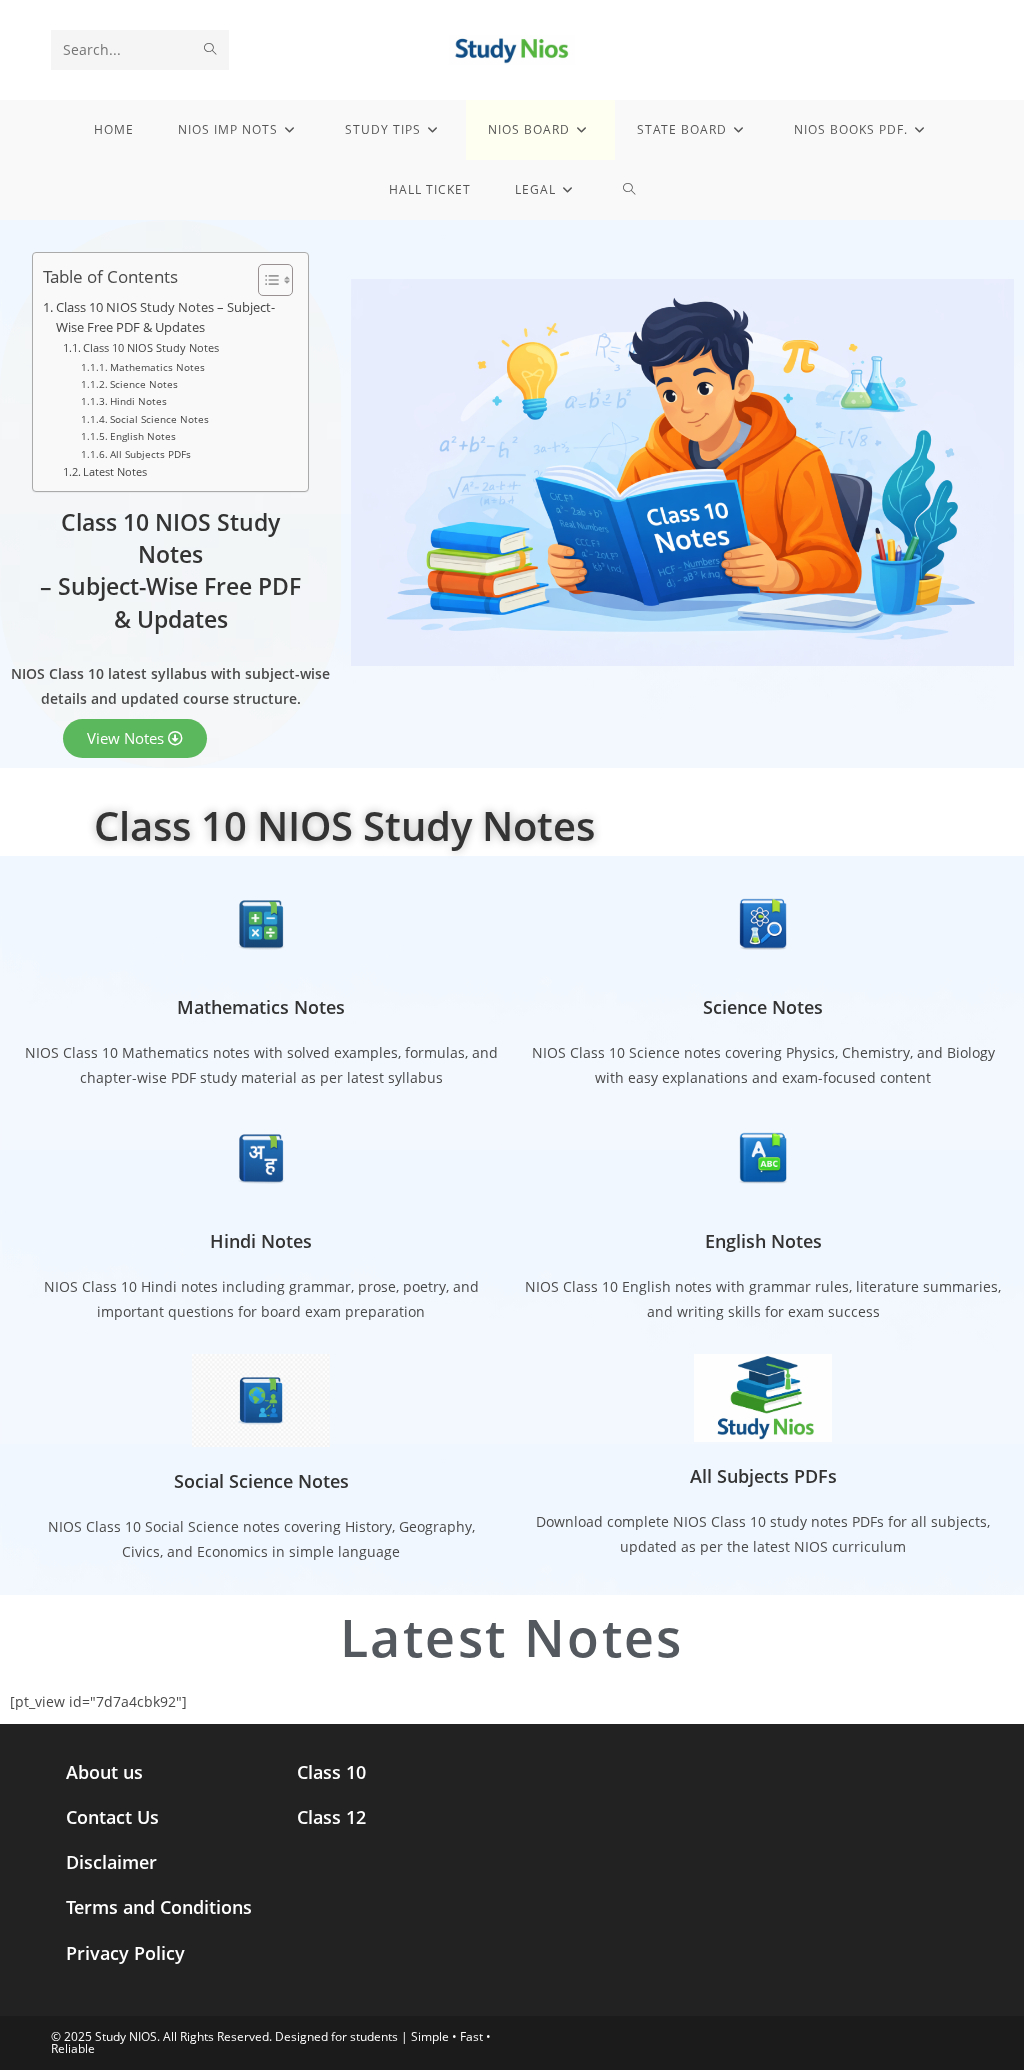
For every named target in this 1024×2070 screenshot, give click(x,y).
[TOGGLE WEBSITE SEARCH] (629, 190)
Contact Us (112, 1817)
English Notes (143, 436)
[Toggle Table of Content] (265, 280)
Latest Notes (115, 471)
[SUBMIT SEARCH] (210, 50)
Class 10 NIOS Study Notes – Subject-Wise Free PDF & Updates (165, 317)
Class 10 (331, 1772)
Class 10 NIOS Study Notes (151, 347)
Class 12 (331, 1817)
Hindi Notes (138, 401)
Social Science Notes (159, 419)
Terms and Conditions (159, 1907)
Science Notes (144, 384)
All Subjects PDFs (150, 454)
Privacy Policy (125, 1953)
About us (104, 1772)
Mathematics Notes (157, 367)
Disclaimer (111, 1862)
